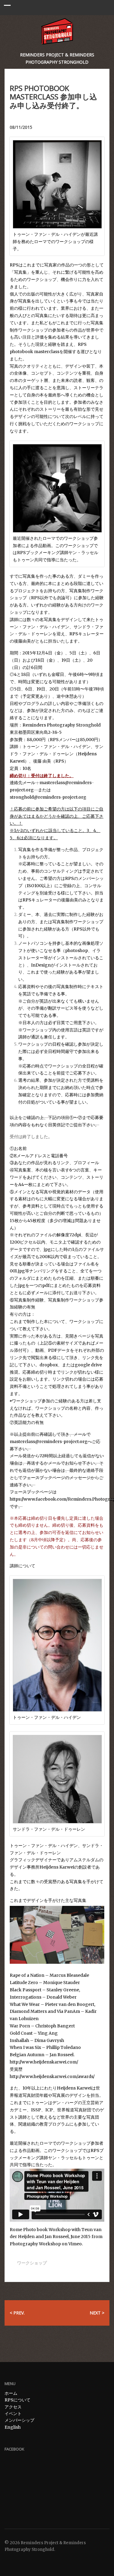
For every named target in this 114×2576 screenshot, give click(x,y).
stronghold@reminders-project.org (48, 797)
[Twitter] (8, 2561)
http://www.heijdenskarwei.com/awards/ (52, 2077)
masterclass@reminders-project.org (49, 1442)
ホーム (11, 2393)
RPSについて (17, 2400)
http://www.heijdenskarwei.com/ (44, 2062)
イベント (13, 2414)
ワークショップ (32, 2263)
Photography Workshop (35, 2244)
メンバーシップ (19, 2420)
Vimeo (75, 2244)
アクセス (13, 2407)
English (13, 2427)
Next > (97, 2313)
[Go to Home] (57, 31)
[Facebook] (16, 2561)
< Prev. (17, 2313)
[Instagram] (24, 2561)
